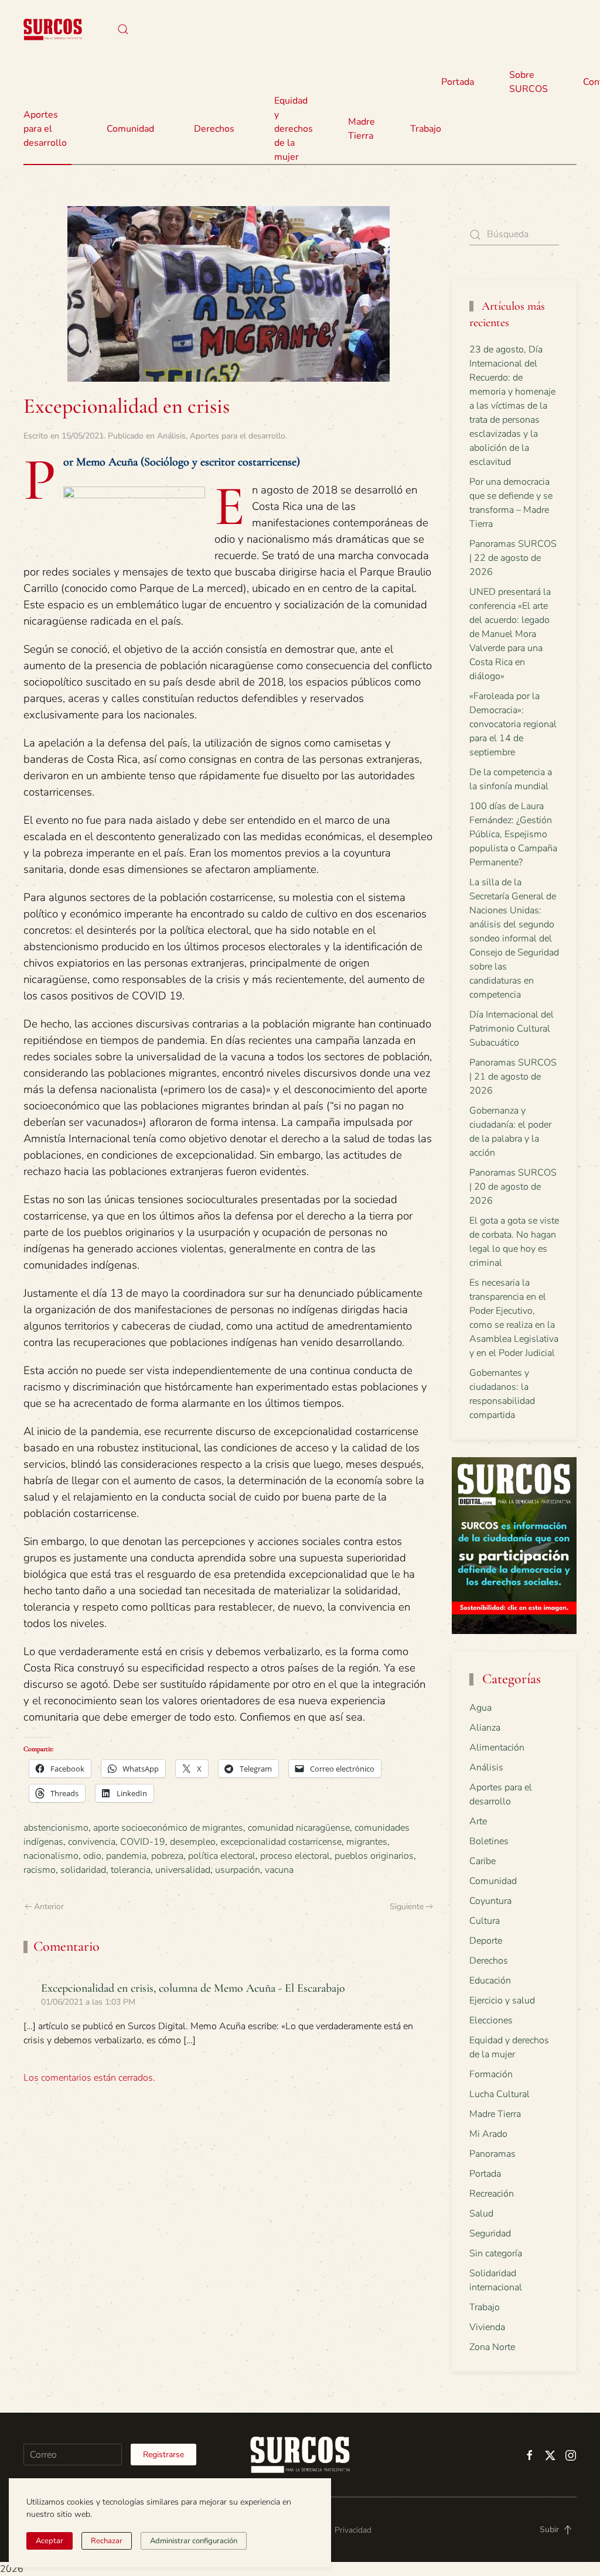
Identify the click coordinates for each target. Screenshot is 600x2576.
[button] (123, 29)
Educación (490, 1981)
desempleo (193, 1842)
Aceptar (50, 2541)
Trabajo (426, 129)
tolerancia (131, 1870)
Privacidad (353, 2530)
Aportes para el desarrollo (238, 436)
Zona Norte (492, 2347)
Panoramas (492, 2154)
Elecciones (491, 2020)
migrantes (367, 1842)
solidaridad (83, 1870)
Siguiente (407, 1907)
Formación (491, 2074)
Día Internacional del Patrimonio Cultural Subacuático (512, 1029)
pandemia (126, 1856)
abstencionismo (56, 1828)
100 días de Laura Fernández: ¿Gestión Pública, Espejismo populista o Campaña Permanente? (513, 834)
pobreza (167, 1856)
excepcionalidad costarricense (281, 1842)
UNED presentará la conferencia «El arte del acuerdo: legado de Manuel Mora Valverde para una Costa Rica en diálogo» (510, 634)
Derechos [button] (214, 129)
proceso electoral (295, 1856)
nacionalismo (51, 1856)
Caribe (483, 1861)
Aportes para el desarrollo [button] (45, 129)
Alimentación (497, 1748)
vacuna (279, 1870)
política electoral (222, 1856)
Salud (481, 2214)
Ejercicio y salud (502, 2000)
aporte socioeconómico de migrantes (168, 1828)
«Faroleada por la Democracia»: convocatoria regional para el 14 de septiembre (513, 724)
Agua (480, 1708)
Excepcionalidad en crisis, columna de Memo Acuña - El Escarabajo (193, 1988)
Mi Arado (488, 2134)
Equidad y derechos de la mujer (294, 129)
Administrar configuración (194, 2541)
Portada (458, 82)
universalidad (183, 1870)
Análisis (171, 436)
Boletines (489, 1841)
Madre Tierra (362, 129)
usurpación (238, 1870)
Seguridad (490, 2234)
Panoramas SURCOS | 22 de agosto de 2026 (513, 558)
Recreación (492, 2194)
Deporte (486, 1941)
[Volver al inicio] (53, 29)
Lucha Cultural (500, 2094)
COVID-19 (143, 1842)
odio (92, 1856)
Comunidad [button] (130, 129)
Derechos (489, 1961)
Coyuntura (490, 1901)
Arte (478, 1821)
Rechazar (107, 2541)
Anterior (49, 1907)
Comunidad (493, 1881)
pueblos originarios (374, 1856)
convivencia (92, 1842)
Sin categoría (496, 2253)
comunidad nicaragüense (299, 1828)
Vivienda (487, 2327)
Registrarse (163, 2455)
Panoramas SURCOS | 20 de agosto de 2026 (513, 1187)
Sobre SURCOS (529, 82)
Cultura (485, 1921)
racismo (40, 1870)
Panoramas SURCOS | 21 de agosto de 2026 (513, 1077)
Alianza (485, 1728)
